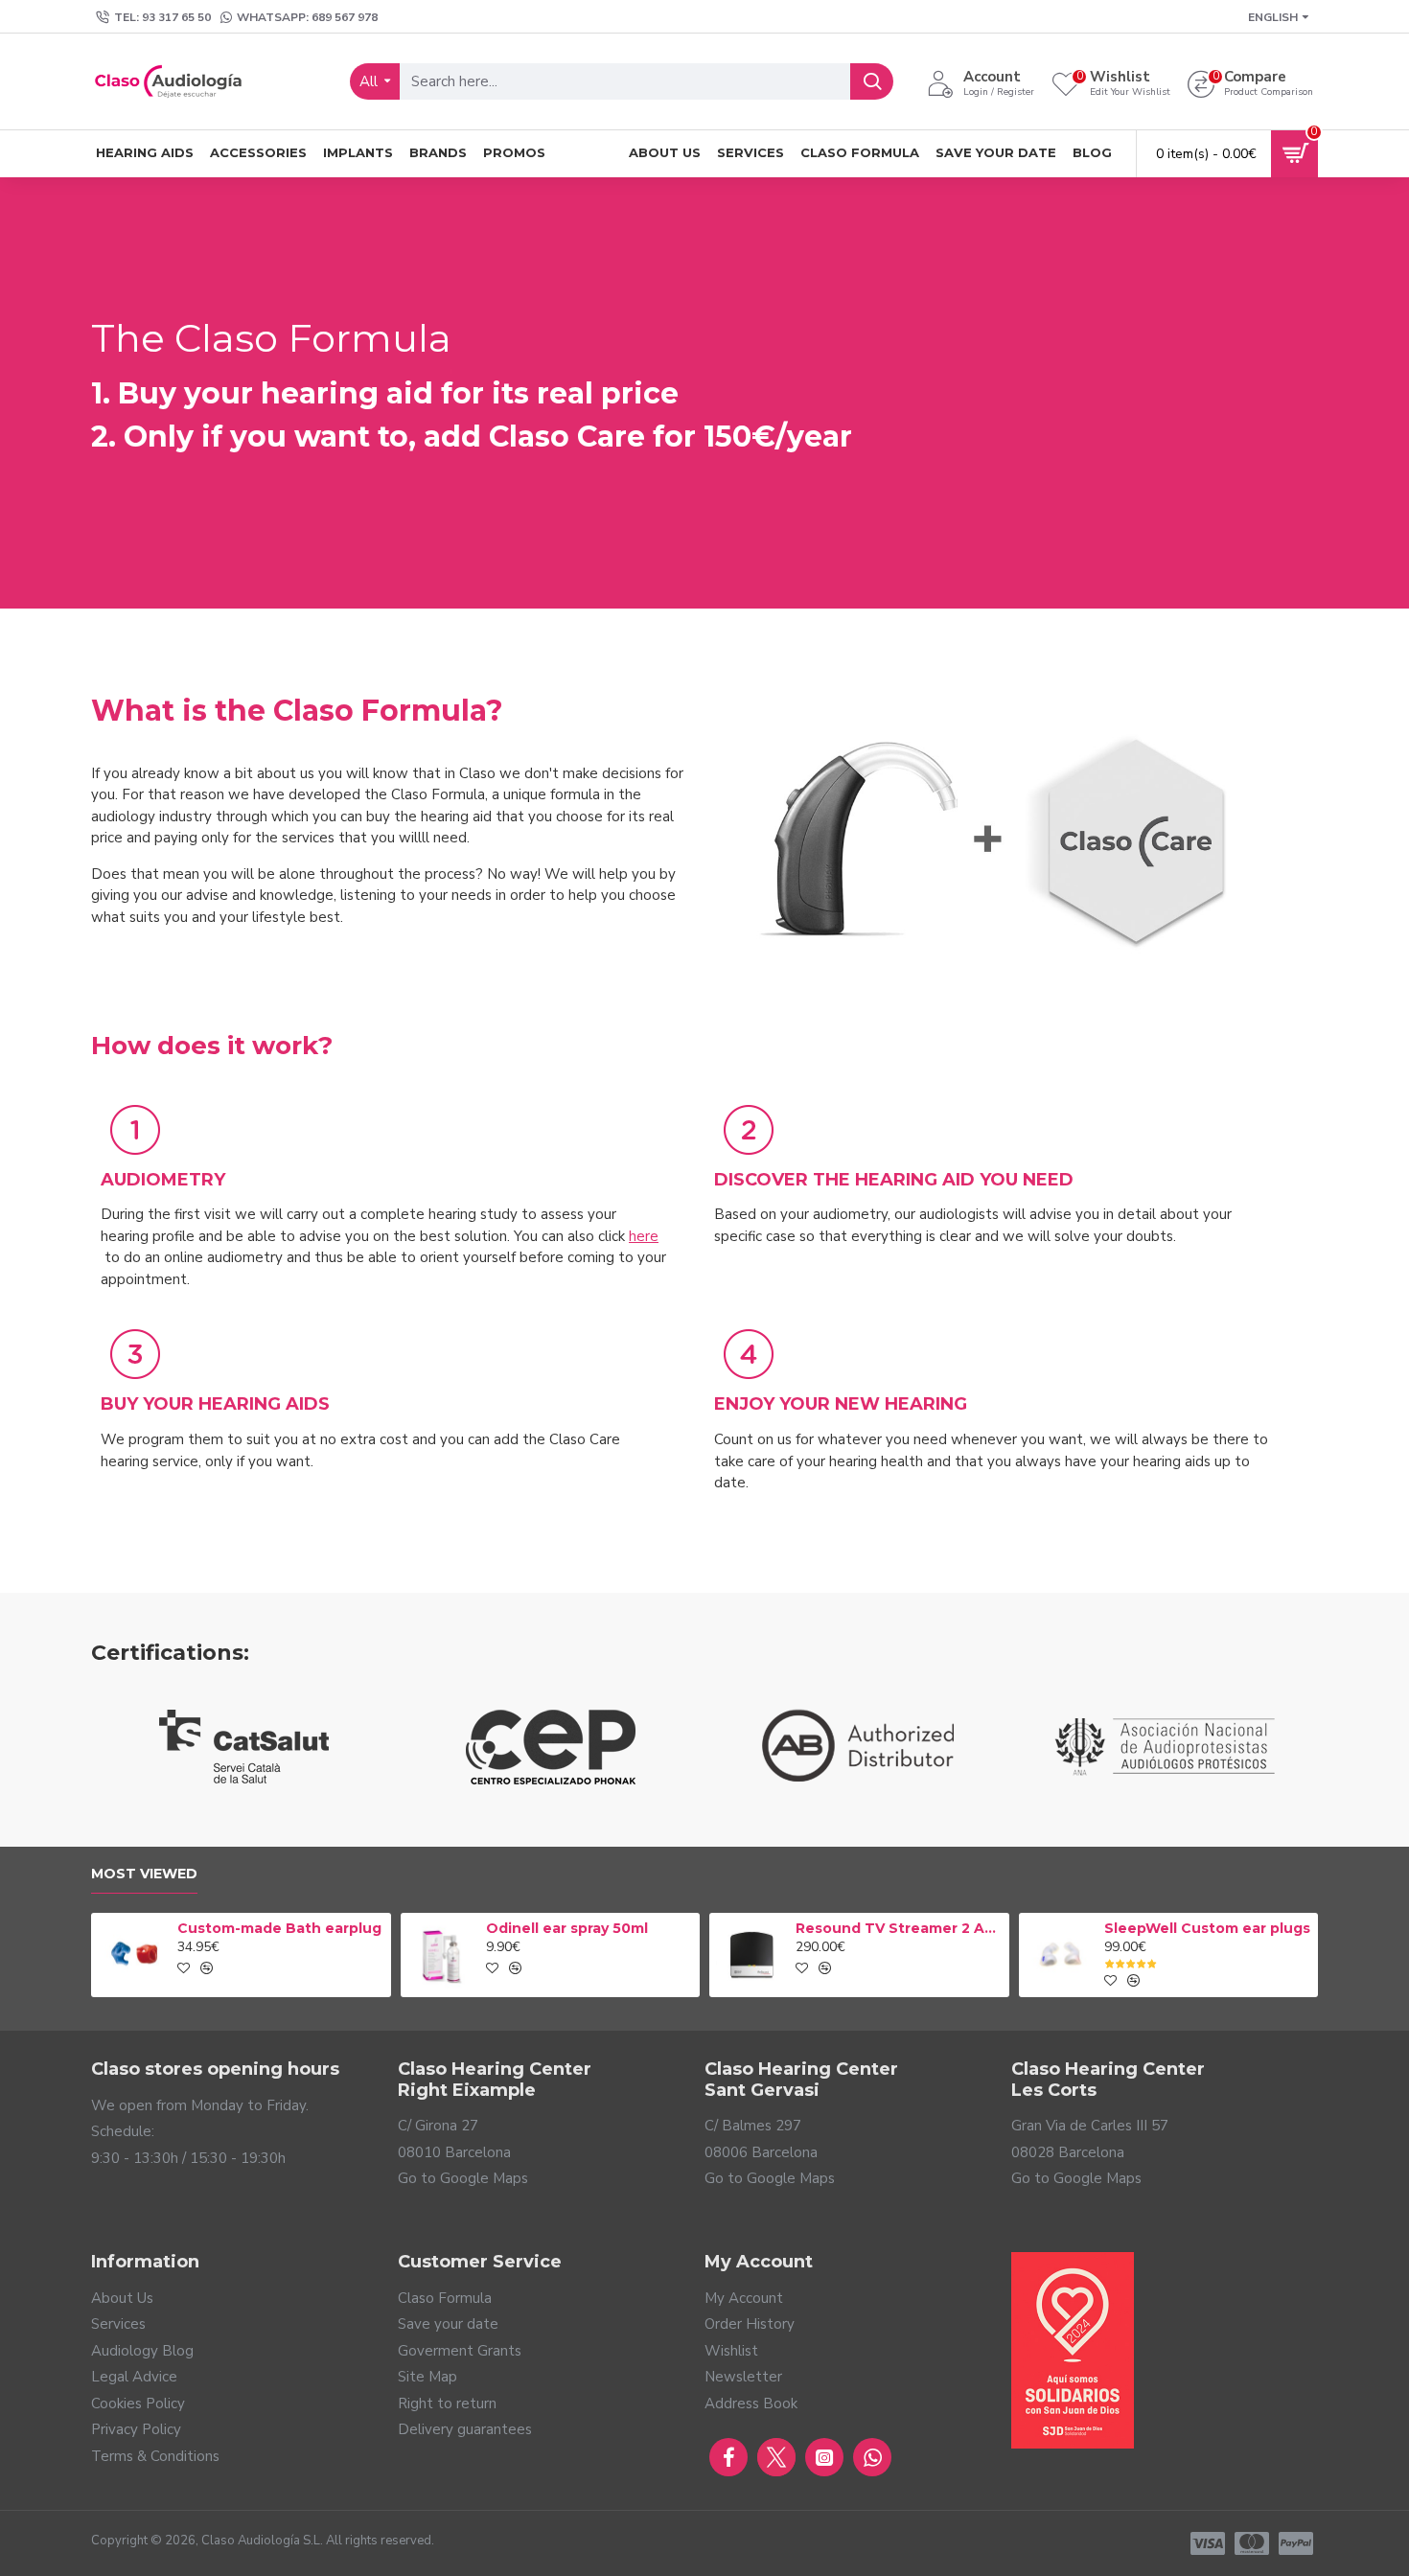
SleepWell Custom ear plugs (1207, 1928)
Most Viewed (144, 1874)
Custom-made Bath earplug (279, 1928)
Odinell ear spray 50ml (567, 1928)
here (644, 1236)
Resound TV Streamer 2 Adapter (899, 1928)
